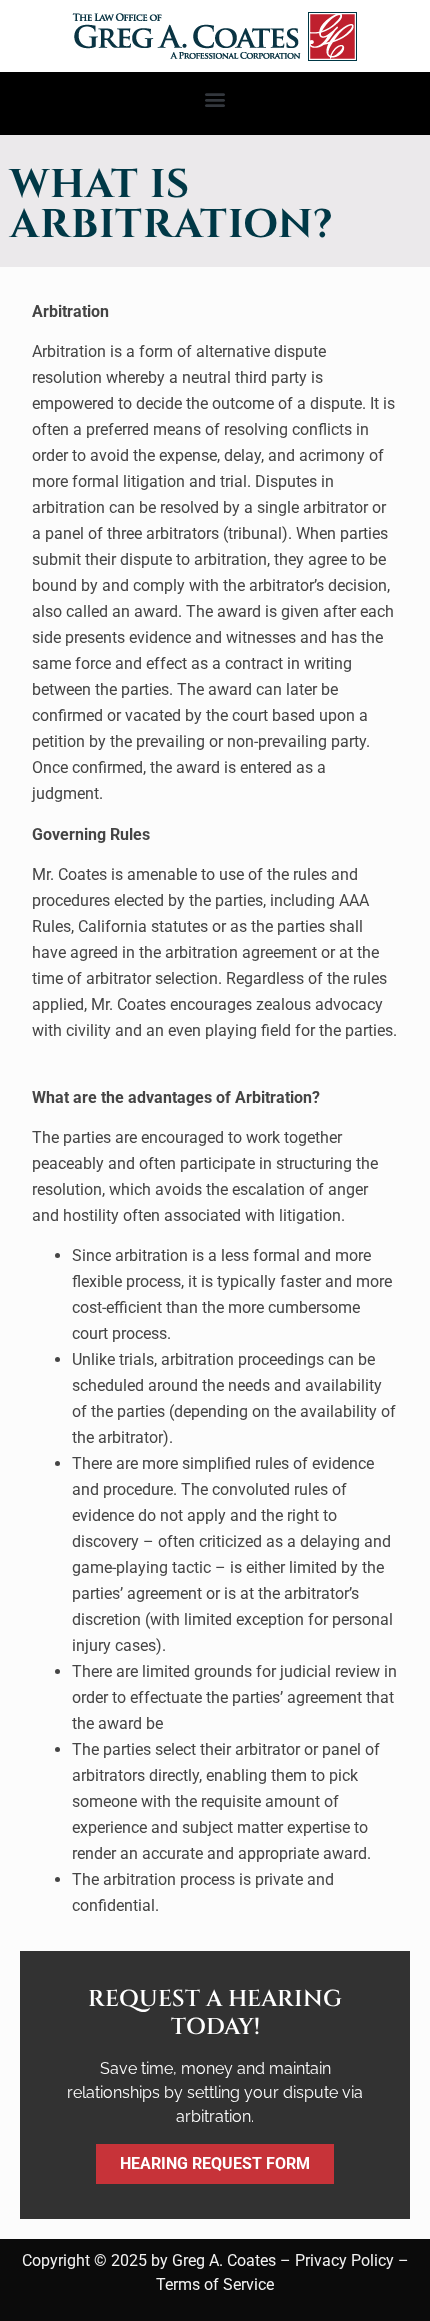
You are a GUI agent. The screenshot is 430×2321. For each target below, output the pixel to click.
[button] (215, 98)
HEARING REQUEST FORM (215, 2163)
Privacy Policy (344, 2260)
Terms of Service (215, 2284)
